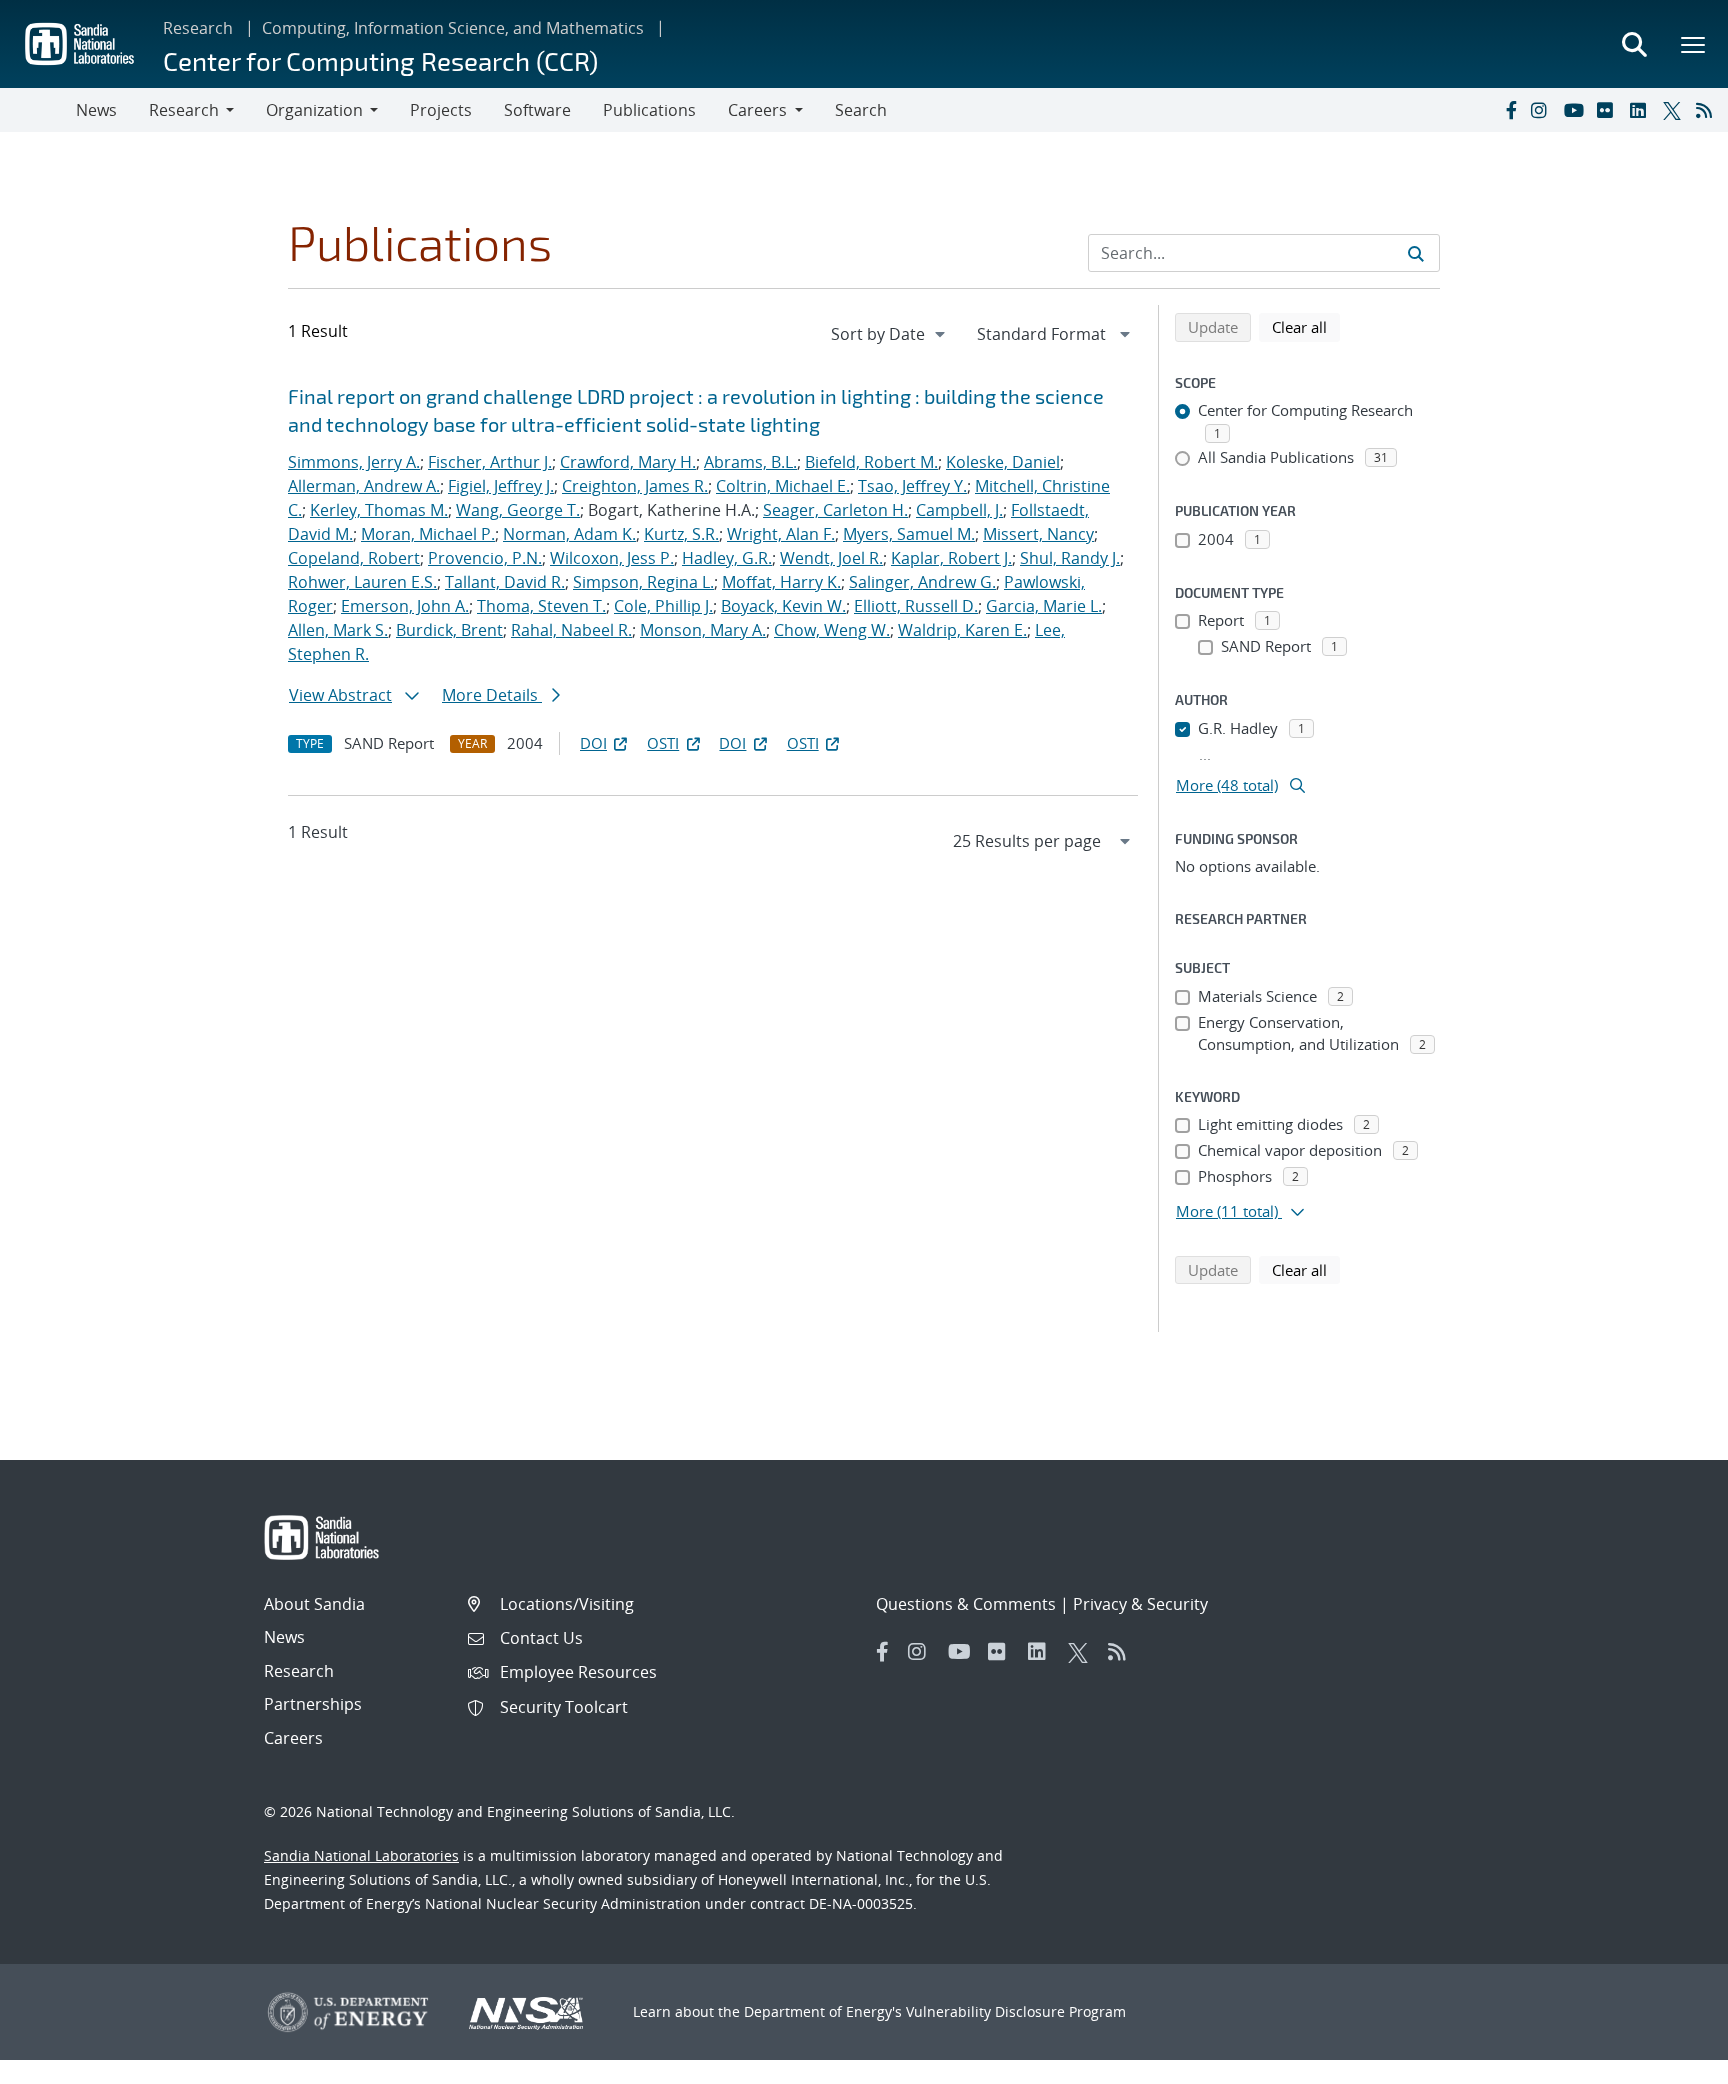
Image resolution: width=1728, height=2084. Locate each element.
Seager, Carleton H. (835, 510)
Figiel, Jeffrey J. (501, 486)
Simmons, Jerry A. (354, 462)
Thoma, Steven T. (541, 606)
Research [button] (184, 110)
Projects (441, 110)
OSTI (663, 743)
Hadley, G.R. (727, 558)
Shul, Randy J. (1070, 558)
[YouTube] (1576, 110)
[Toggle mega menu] (1694, 44)
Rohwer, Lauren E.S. (362, 582)
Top (1668, 2061)
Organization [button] (314, 110)
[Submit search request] (1416, 253)
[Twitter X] (1675, 110)
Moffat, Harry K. (781, 582)
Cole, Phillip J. (663, 606)
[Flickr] (1609, 110)
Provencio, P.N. (485, 558)
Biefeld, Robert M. (871, 462)
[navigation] (890, 334)
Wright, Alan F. (781, 534)
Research (198, 28)
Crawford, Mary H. (628, 462)
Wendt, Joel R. (831, 558)
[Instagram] (1543, 110)
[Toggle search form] (1634, 44)
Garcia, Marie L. (1044, 606)
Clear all (1306, 326)
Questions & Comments (966, 1604)
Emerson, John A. (405, 606)
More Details (492, 695)
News (96, 110)
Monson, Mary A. (703, 630)
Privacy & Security (1140, 1604)
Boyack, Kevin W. (783, 606)
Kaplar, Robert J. (951, 558)
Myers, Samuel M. (909, 534)
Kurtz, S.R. (681, 534)
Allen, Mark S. (338, 630)
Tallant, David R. (505, 582)
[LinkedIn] (1642, 110)
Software (537, 110)
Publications (649, 110)
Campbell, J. (959, 510)
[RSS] (1708, 110)
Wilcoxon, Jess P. (612, 558)
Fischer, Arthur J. (490, 462)
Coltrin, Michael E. (783, 486)
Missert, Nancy (1038, 534)
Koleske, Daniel (1003, 462)
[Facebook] (1510, 110)
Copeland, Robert (354, 558)
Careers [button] (757, 110)
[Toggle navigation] (38, 110)
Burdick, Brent (449, 630)
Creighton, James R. (635, 486)
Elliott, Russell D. (916, 606)
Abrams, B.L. (750, 462)
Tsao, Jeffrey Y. (912, 486)
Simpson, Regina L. (643, 582)
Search (861, 110)
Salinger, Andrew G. (922, 582)
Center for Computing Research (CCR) (380, 60)
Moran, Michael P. (428, 534)
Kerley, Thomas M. (379, 510)
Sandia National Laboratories (361, 1855)
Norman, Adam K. (569, 534)
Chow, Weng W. (832, 630)
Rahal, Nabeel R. (571, 630)
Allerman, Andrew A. (364, 486)
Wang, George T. (518, 510)
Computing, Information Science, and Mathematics (453, 28)
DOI (593, 743)
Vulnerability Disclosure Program (1016, 2011)
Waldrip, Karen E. (962, 630)
